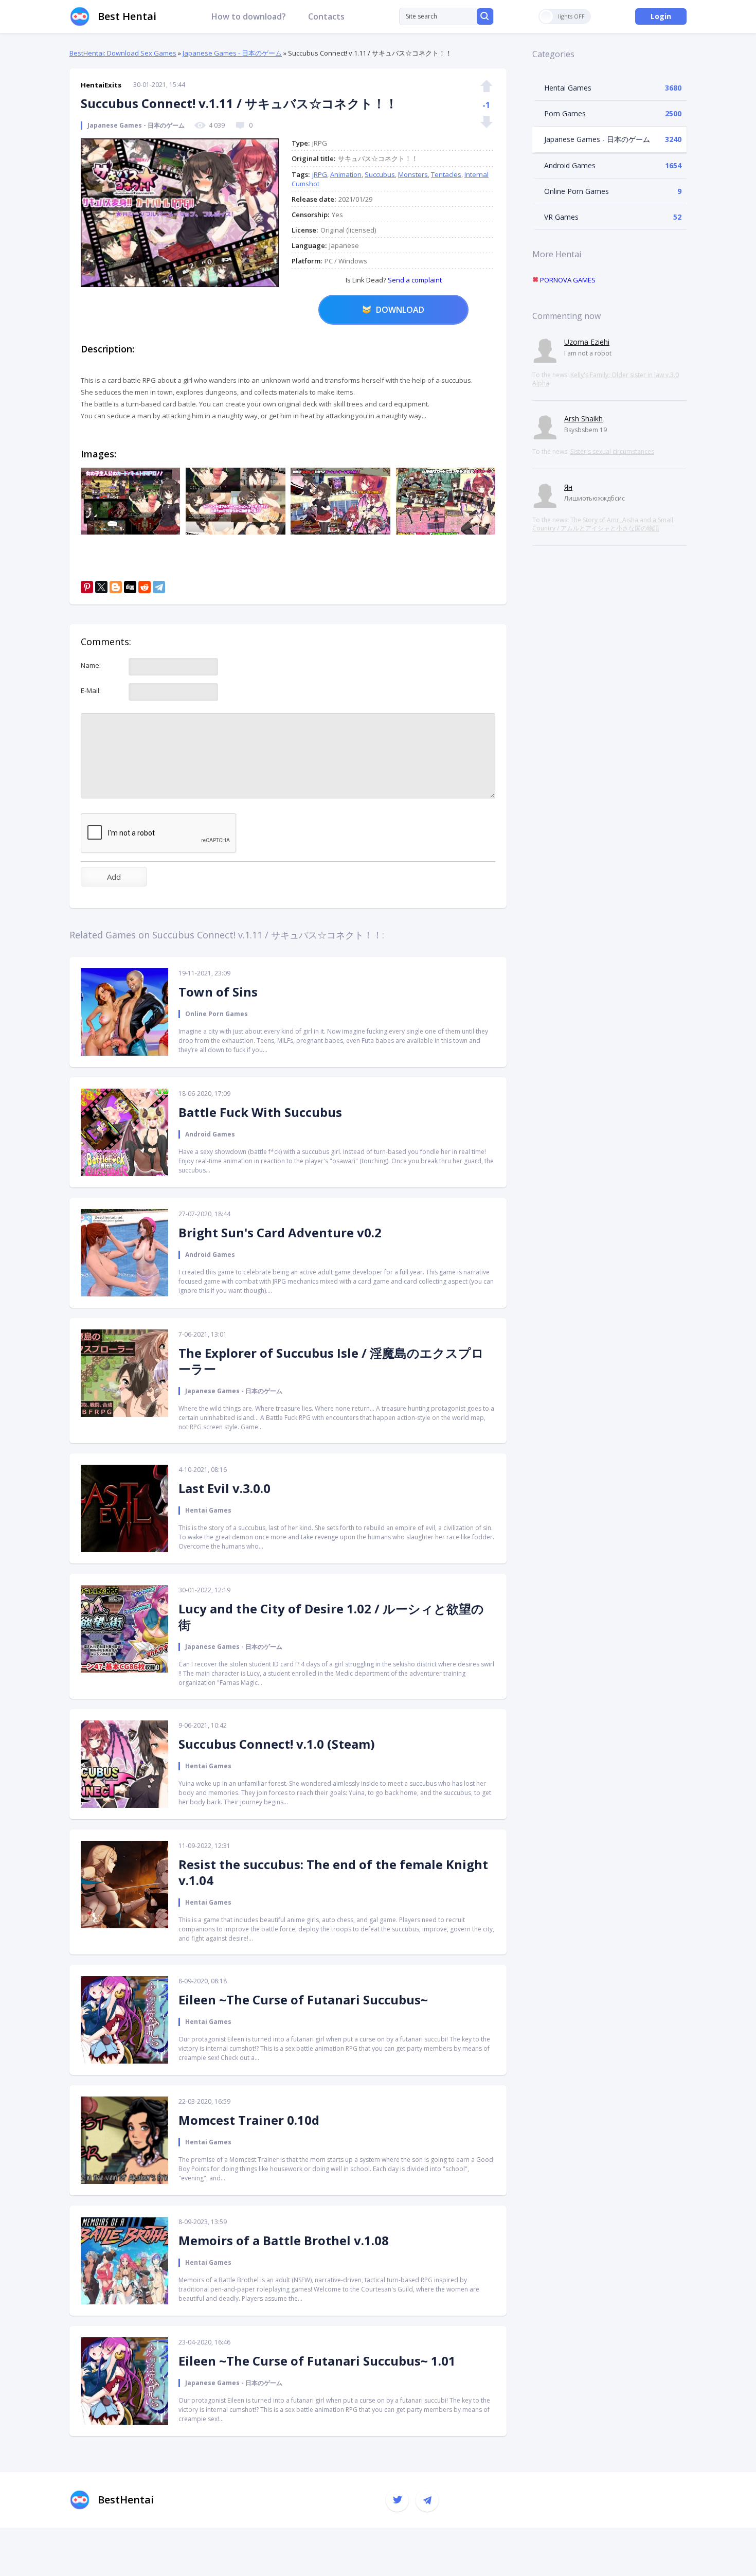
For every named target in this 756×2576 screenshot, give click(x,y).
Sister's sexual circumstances (612, 451)
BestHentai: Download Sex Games (123, 53)
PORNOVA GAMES (567, 280)
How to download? (249, 16)
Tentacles (446, 174)
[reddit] (145, 587)
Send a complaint (414, 280)
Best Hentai (127, 16)
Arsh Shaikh (583, 419)
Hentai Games (568, 88)
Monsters (413, 174)
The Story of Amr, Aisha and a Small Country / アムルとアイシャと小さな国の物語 (603, 524)
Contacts (326, 16)
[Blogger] (116, 587)
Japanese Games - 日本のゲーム (232, 53)
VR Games (561, 217)
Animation (346, 174)
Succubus (380, 174)
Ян (568, 487)
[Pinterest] (87, 587)
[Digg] (130, 587)
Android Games (570, 165)
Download (400, 310)
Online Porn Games (577, 191)
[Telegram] (159, 587)
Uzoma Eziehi (587, 342)
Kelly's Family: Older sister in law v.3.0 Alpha (606, 379)
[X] (101, 587)
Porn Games (565, 113)
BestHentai (126, 2500)
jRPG (320, 174)
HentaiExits (101, 85)
